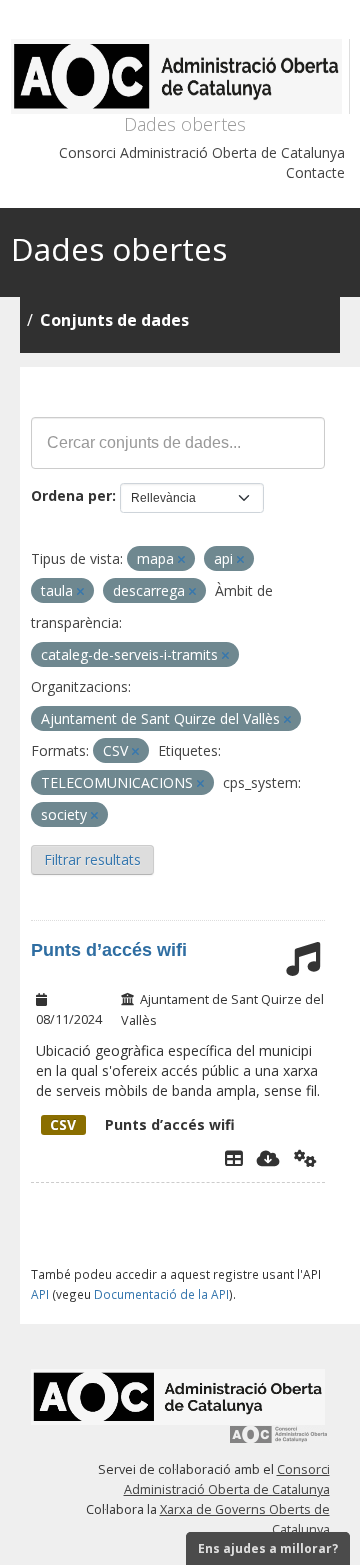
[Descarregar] (268, 1158)
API (40, 1294)
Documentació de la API (161, 1294)
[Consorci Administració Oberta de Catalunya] (279, 1441)
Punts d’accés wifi (109, 950)
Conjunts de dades (114, 320)
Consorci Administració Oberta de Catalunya (202, 152)
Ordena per (71, 495)
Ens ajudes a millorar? (268, 1548)
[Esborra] (181, 559)
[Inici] (180, 76)
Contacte (315, 172)
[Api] (305, 1158)
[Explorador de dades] (234, 1158)
